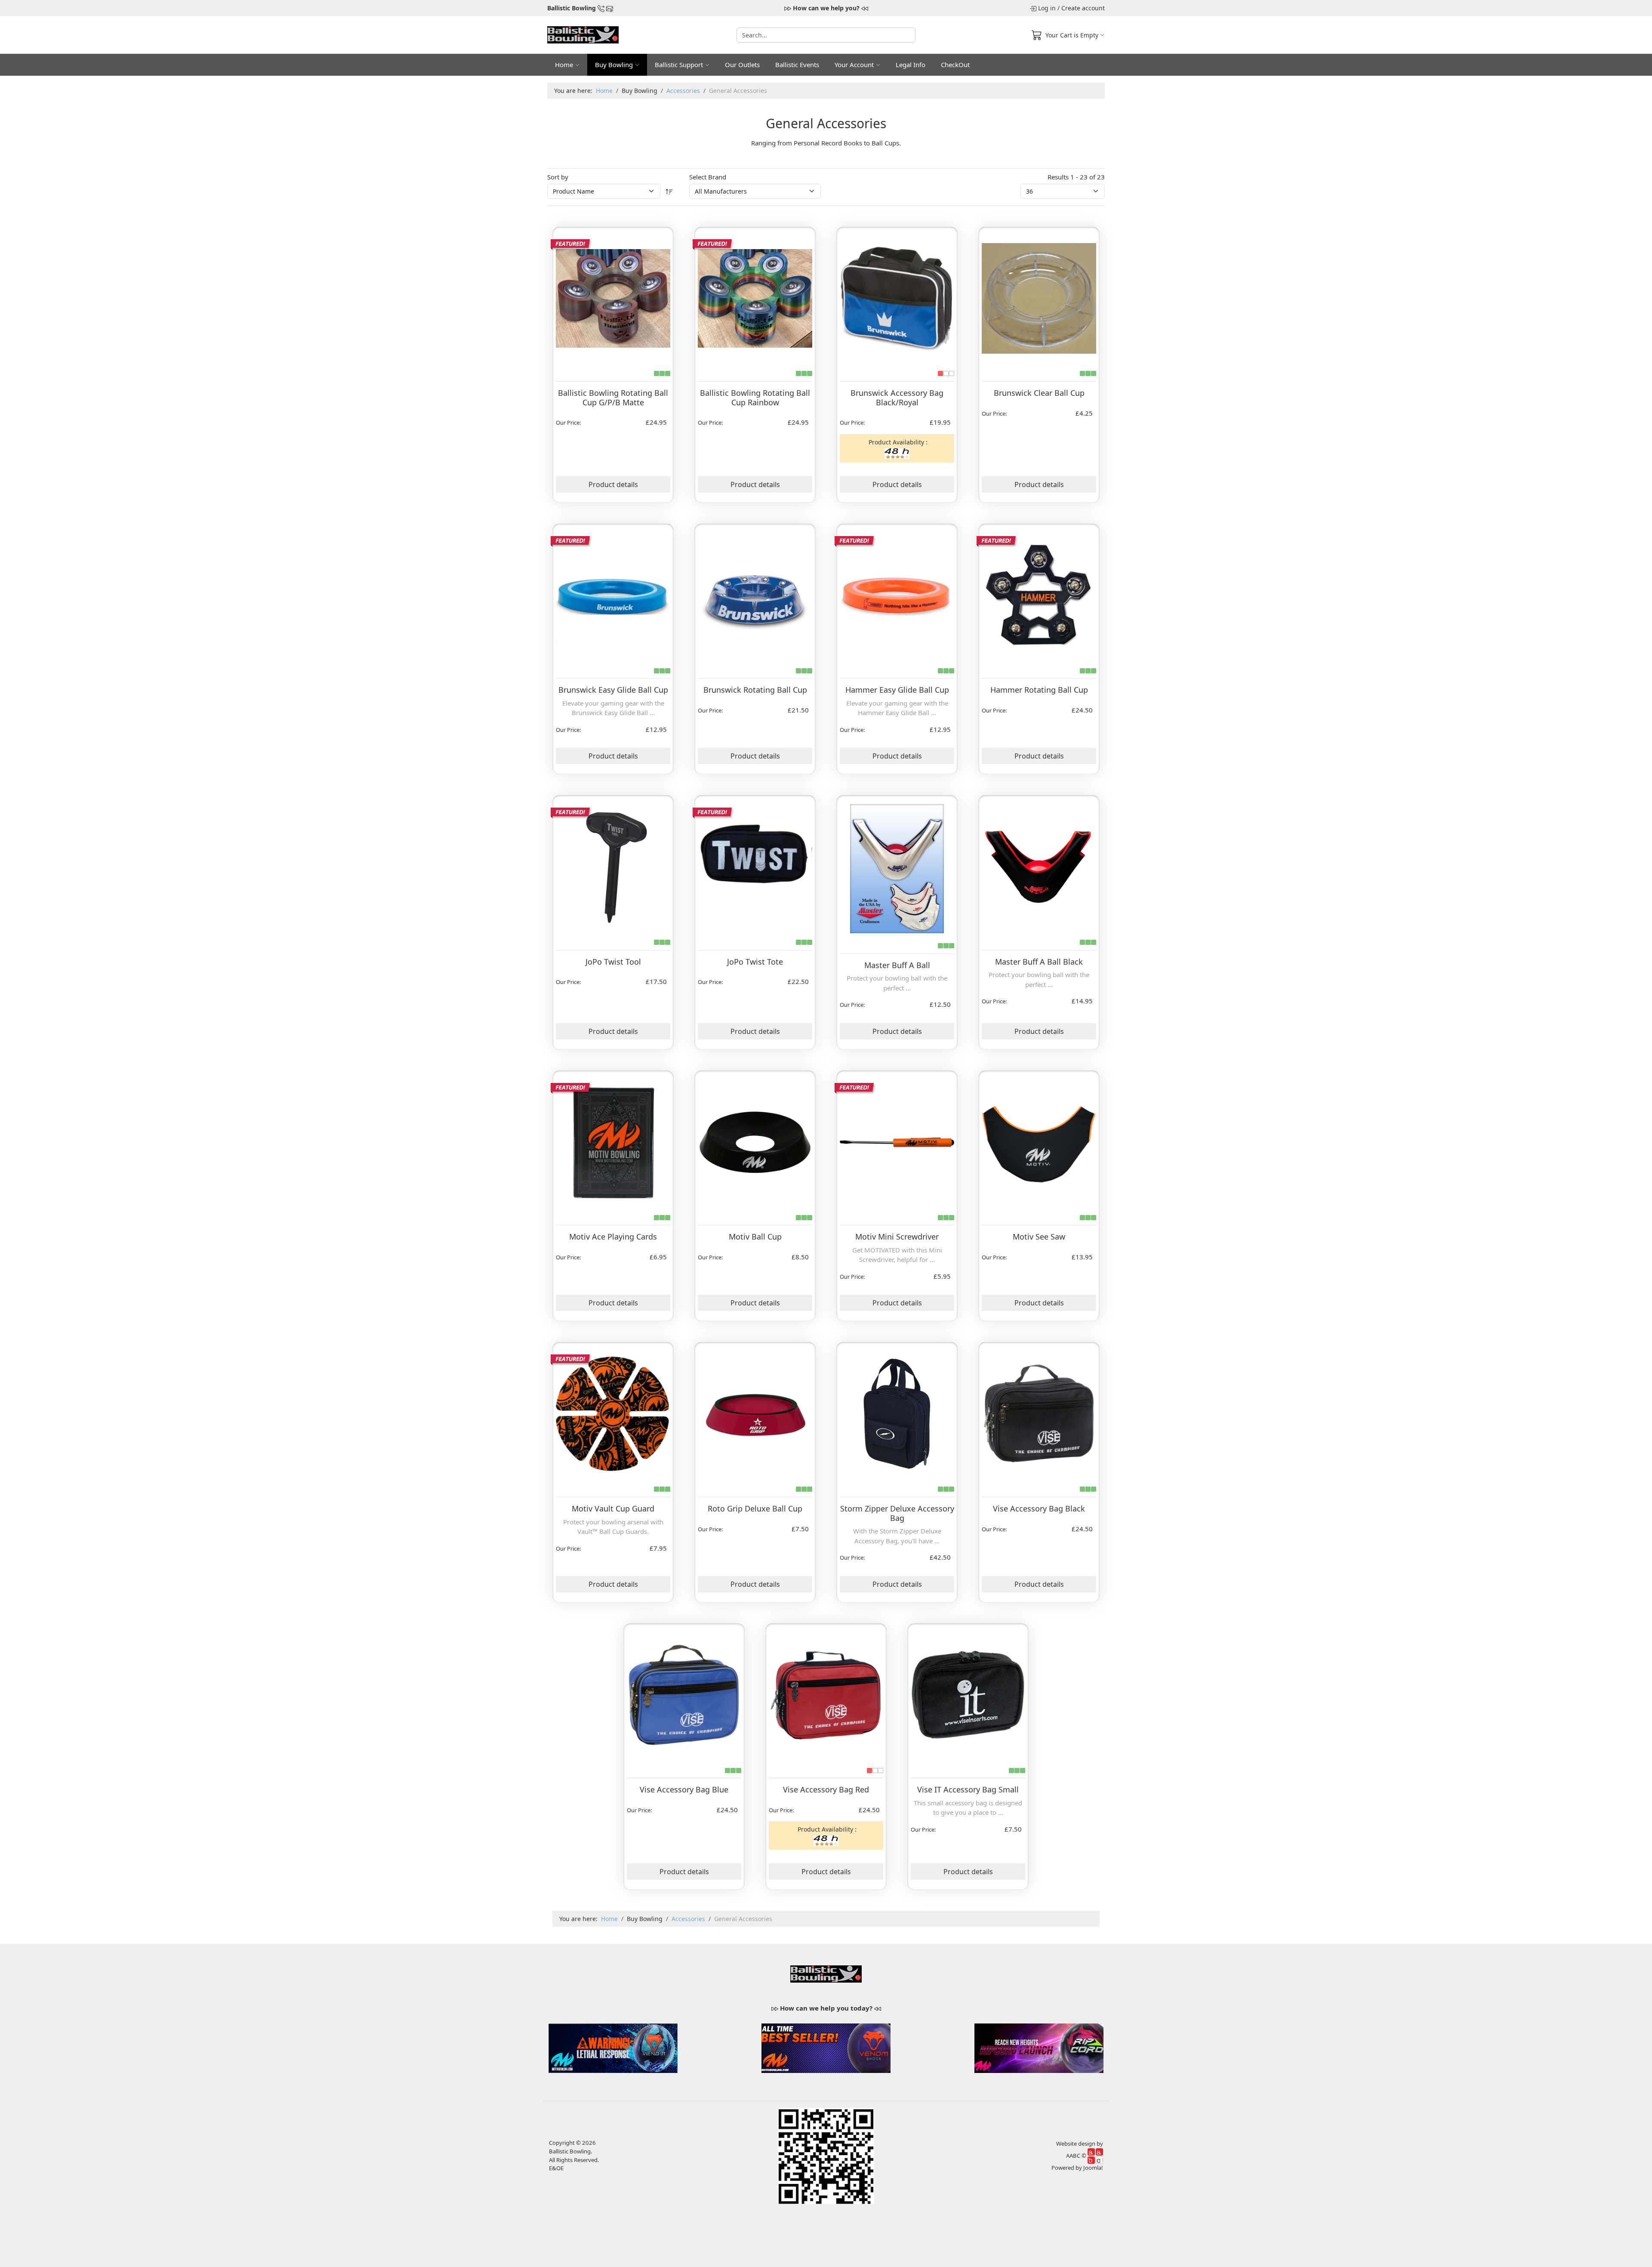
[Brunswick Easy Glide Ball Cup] (613, 594)
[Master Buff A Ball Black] (1039, 865)
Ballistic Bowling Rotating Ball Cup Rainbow (755, 398)
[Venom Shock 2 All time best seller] (826, 2047)
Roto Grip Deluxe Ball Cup (755, 1508)
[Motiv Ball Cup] (755, 1141)
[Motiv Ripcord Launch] (1039, 2047)
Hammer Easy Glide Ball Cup (897, 690)
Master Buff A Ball (897, 965)
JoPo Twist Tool (613, 962)
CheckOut (955, 65)
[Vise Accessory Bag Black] (1039, 1412)
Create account (1083, 8)
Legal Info (911, 65)
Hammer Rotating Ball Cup (1039, 690)
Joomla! (1093, 2168)
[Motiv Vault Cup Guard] (613, 1412)
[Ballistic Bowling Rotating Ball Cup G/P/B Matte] (613, 297)
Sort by (558, 177)
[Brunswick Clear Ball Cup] (1039, 297)
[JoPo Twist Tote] (755, 865)
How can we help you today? (826, 2008)
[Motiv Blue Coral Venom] (613, 2047)
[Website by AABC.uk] (1095, 2155)
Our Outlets (742, 65)
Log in (1047, 8)
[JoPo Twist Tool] (613, 865)
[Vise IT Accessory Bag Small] (968, 1693)
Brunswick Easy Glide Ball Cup (613, 690)
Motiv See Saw (1039, 1237)
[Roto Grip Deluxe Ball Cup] (755, 1412)
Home (564, 65)
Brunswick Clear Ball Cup (1039, 393)
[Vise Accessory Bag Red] (826, 1693)
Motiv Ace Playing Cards (613, 1237)
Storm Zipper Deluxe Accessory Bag (897, 1513)
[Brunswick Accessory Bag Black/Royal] (897, 297)
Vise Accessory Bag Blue (684, 1789)
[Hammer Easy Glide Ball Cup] (897, 594)
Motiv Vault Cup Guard (613, 1508)
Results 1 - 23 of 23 (1076, 177)
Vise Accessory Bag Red (826, 1789)
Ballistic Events (797, 65)
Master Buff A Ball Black (1039, 962)
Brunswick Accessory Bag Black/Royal (897, 398)
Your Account (854, 65)
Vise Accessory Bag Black (1039, 1508)
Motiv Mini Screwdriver (897, 1237)
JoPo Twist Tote (755, 962)
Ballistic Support (679, 65)
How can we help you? (826, 8)
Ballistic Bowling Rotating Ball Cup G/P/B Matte (613, 398)
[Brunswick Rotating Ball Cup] (755, 594)
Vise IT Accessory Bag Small (968, 1789)
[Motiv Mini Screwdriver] (897, 1141)
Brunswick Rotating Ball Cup (755, 690)
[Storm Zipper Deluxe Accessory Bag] (897, 1412)
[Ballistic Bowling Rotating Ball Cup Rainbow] (755, 297)
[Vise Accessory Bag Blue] (684, 1693)
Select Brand (708, 177)
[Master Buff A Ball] (897, 867)
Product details (613, 484)
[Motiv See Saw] (1039, 1141)
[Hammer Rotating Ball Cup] (1039, 594)
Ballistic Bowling (572, 8)
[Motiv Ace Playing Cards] (613, 1141)
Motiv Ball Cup (755, 1237)
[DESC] (669, 191)
